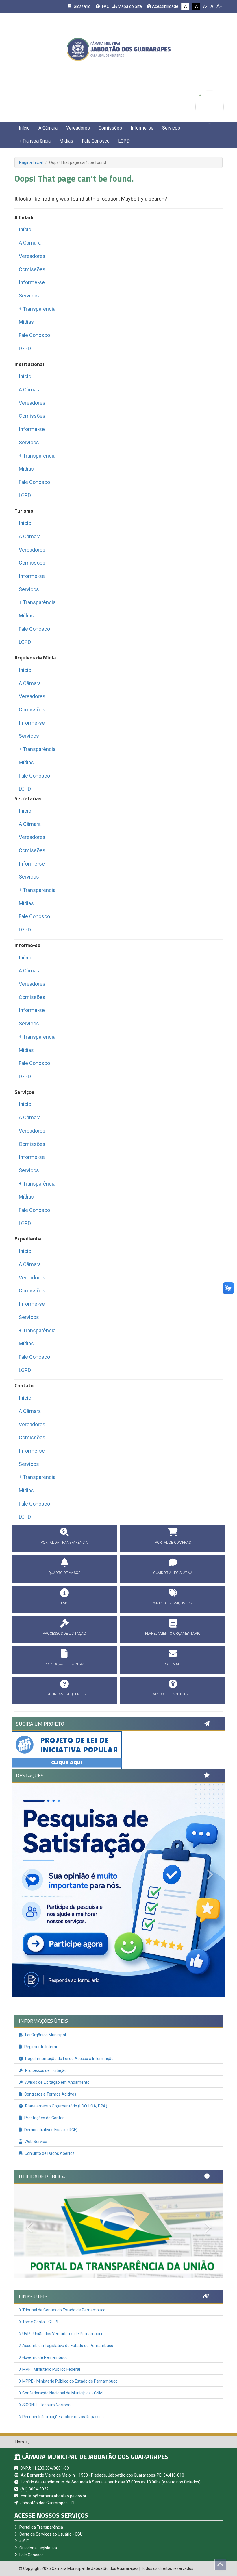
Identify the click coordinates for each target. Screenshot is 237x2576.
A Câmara (48, 128)
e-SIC (64, 1603)
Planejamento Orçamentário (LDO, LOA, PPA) (66, 2106)
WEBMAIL (173, 1664)
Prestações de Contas (44, 2118)
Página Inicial (31, 162)
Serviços (171, 128)
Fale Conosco (96, 141)
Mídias (66, 141)
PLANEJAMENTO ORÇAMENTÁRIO (173, 1634)
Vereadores (78, 128)
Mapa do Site (129, 6)
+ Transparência (35, 141)
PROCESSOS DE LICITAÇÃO (64, 1634)
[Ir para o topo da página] (220, 2564)
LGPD (124, 141)
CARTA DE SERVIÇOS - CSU (173, 1603)
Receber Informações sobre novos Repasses (63, 2417)
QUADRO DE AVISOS (64, 1573)
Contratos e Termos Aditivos (50, 2094)
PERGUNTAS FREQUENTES (64, 1694)
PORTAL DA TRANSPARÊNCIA (64, 1543)
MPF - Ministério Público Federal (51, 2369)
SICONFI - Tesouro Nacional (46, 2405)
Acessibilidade (165, 6)
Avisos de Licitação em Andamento (57, 2082)
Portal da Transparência (41, 2527)
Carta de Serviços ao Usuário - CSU (51, 2534)
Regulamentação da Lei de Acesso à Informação (69, 2059)
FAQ (105, 6)
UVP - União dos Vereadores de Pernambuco (62, 2334)
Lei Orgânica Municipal (45, 2035)
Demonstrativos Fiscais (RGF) (50, 2130)
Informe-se (142, 128)
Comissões (110, 128)
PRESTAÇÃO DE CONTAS (64, 1664)
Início (24, 128)
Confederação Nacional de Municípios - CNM (62, 2393)
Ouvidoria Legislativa (38, 2548)
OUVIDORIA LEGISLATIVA (173, 1573)
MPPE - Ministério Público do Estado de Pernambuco (70, 2381)
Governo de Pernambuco (45, 2357)
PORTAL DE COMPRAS (173, 1543)
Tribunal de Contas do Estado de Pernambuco (63, 2310)
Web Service (35, 2142)
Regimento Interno (41, 2047)
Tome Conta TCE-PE (40, 2322)
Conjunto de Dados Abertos (49, 2153)
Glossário (82, 6)
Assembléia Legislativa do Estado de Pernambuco (67, 2346)
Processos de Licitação (46, 2070)
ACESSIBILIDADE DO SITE (173, 1694)
